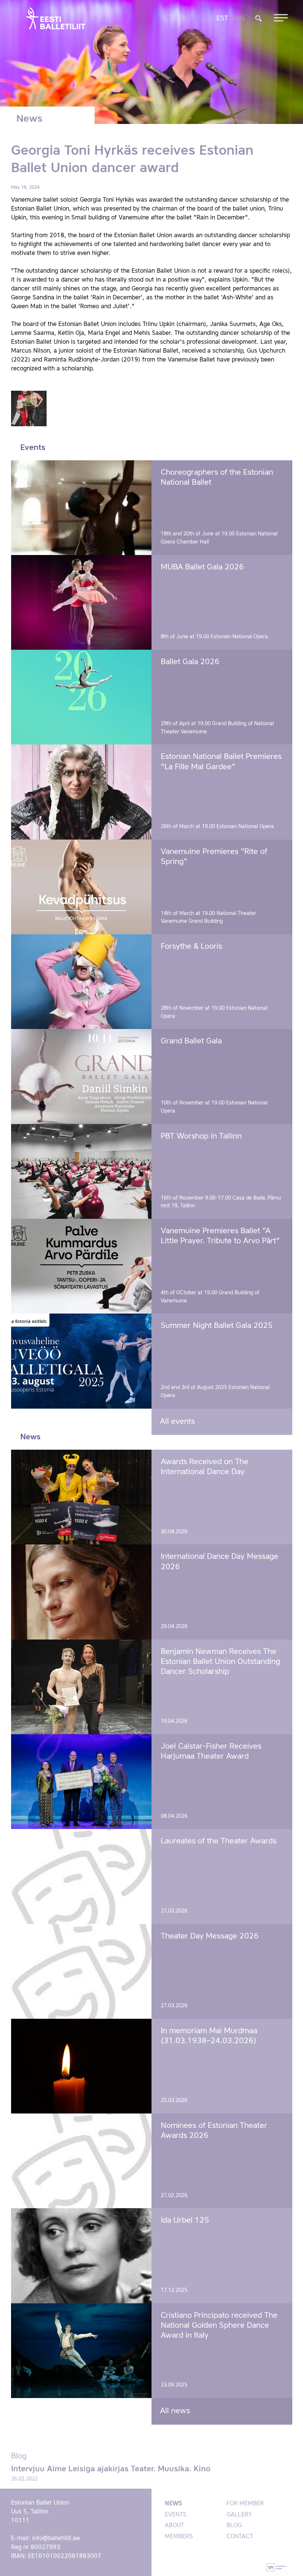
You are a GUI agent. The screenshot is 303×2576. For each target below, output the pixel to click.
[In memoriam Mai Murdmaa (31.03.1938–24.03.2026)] (81, 2066)
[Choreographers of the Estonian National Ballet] (81, 508)
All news (175, 2411)
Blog (234, 2526)
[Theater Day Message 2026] (81, 1971)
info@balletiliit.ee (56, 2539)
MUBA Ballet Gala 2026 (202, 567)
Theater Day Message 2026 (210, 1936)
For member (245, 2504)
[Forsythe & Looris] (81, 982)
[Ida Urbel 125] (81, 2256)
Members (179, 2537)
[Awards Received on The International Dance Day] (81, 1497)
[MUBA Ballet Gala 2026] (81, 602)
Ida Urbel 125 (185, 2221)
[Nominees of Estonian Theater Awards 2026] (81, 2161)
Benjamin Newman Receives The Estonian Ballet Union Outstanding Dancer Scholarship (220, 1662)
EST (222, 19)
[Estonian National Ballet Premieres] (81, 792)
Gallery (239, 2515)
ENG (238, 19)
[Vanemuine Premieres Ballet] (81, 1266)
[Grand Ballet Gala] (81, 1076)
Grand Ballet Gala (191, 1041)
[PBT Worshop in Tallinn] (81, 1171)
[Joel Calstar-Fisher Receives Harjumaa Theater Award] (81, 1782)
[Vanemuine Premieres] (81, 887)
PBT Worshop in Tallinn (201, 1136)
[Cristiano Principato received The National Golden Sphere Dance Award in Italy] (81, 2351)
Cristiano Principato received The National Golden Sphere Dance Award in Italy (219, 2326)
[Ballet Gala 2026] (81, 697)
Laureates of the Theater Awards (219, 1841)
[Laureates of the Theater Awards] (81, 1876)
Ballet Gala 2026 (190, 662)
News (173, 2504)
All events (177, 1422)
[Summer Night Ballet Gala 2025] (81, 1361)
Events (176, 2515)
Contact (240, 2537)
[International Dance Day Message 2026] (81, 1592)
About (174, 2526)
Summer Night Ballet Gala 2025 (217, 1326)
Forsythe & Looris (191, 947)
